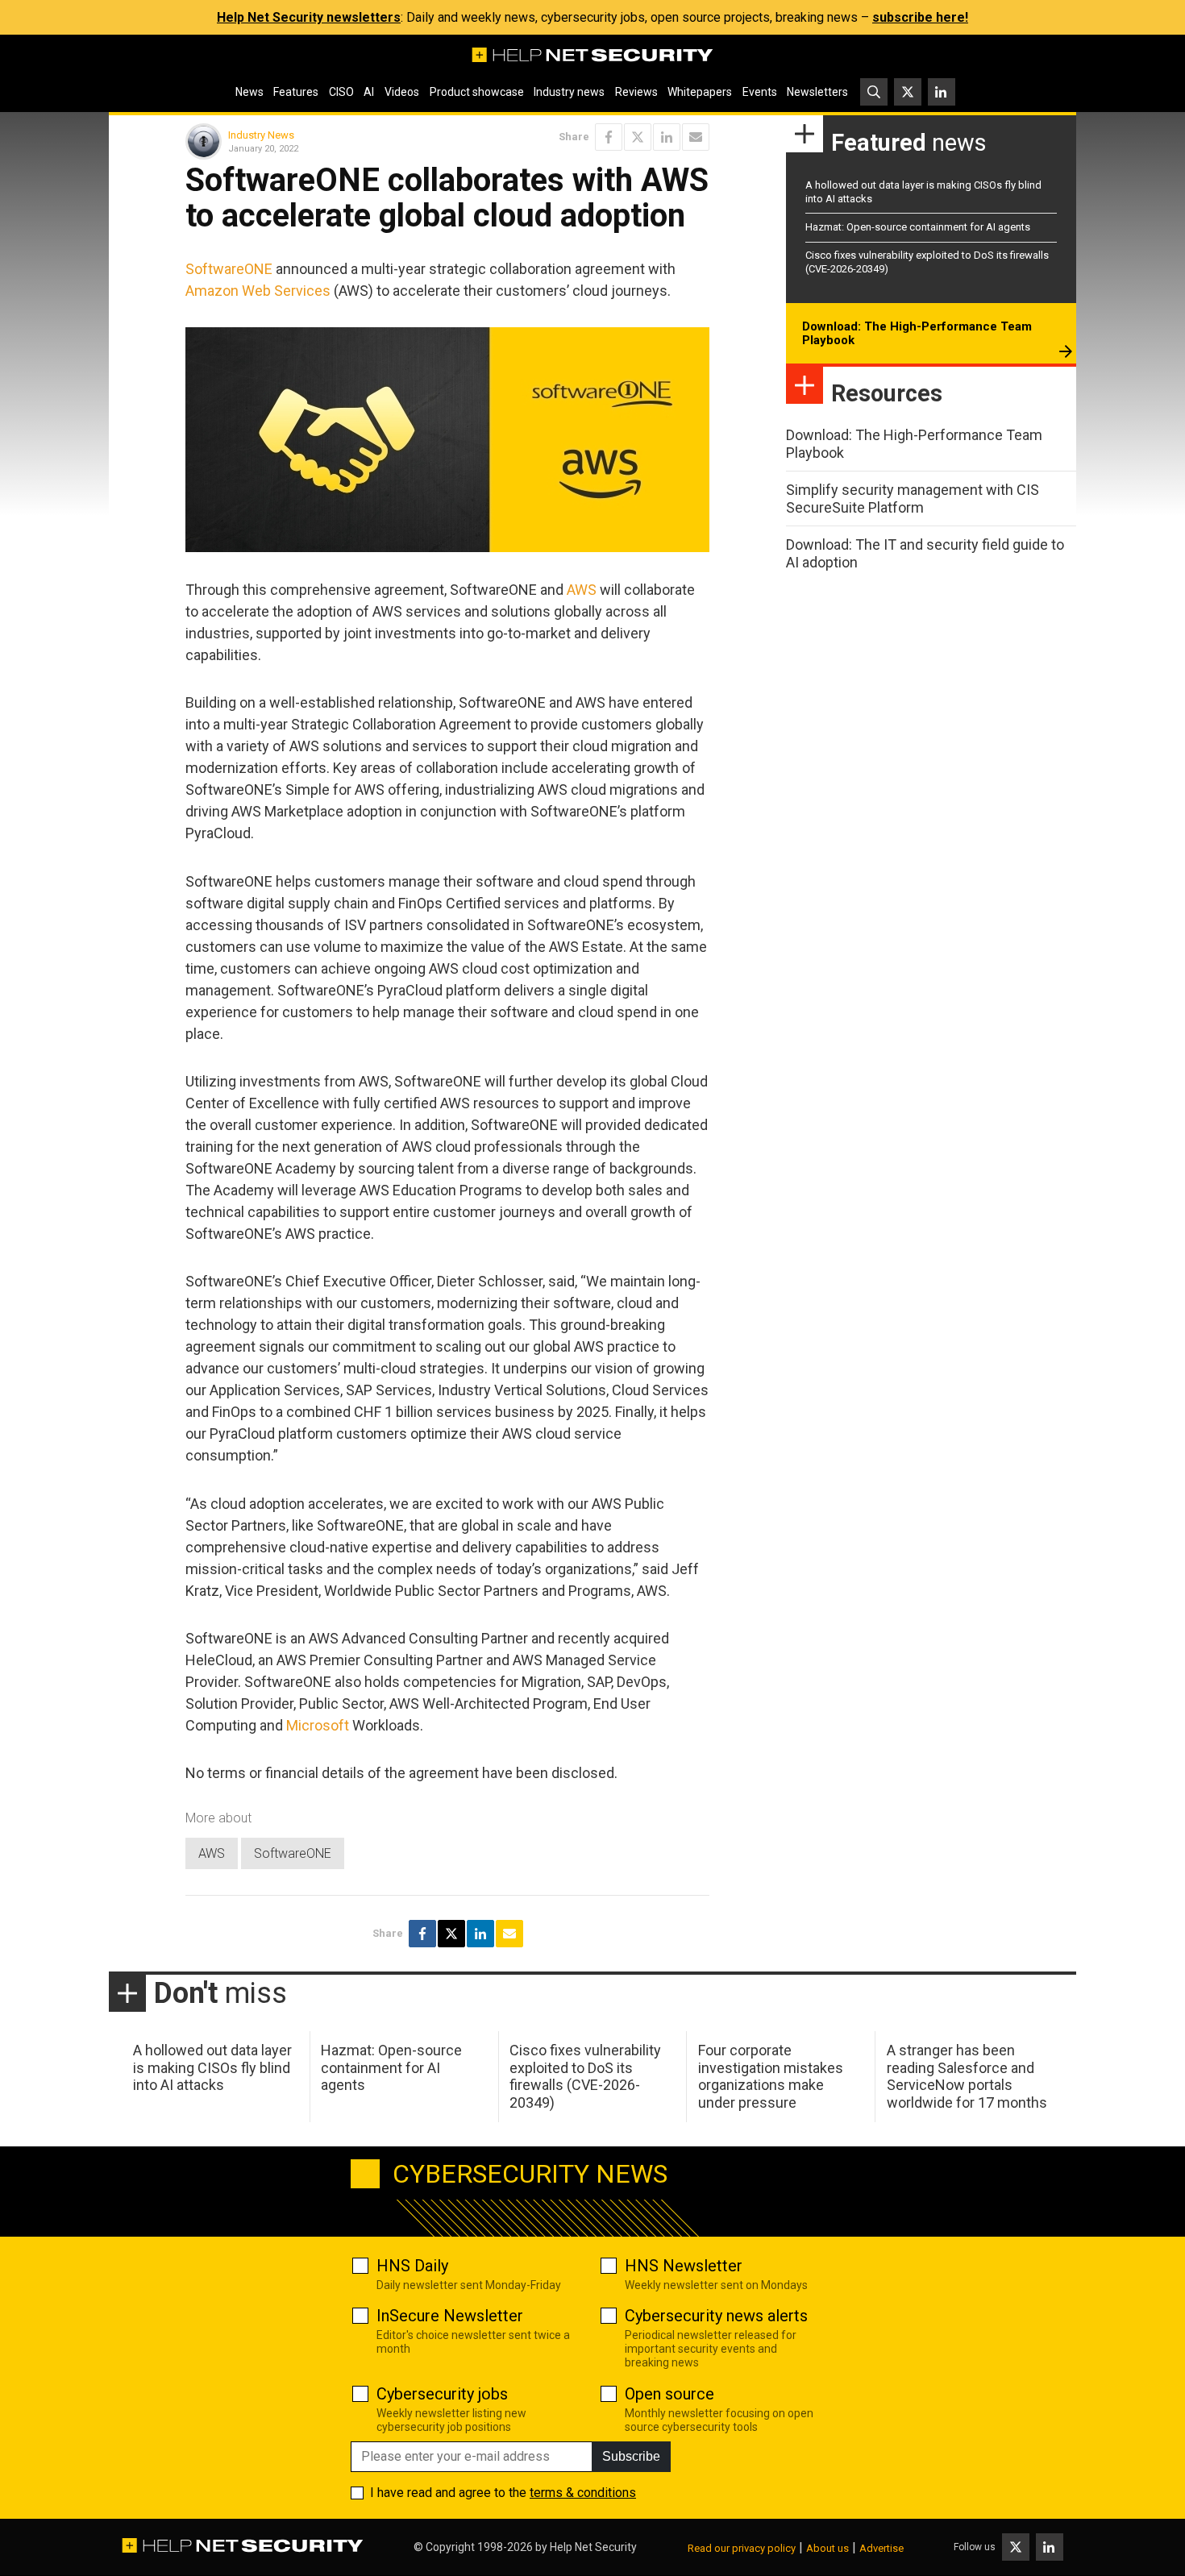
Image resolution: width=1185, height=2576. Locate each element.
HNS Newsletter (684, 2266)
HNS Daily (412, 2266)
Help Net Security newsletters (309, 17)
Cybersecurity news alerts (716, 2316)
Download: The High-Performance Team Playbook (917, 334)
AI (369, 92)
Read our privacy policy (742, 2548)
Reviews (636, 92)
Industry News (261, 135)
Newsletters (817, 92)
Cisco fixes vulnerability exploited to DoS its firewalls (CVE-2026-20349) (585, 2076)
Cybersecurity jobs (442, 2394)
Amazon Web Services (258, 291)
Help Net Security (593, 2547)
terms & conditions (583, 2493)
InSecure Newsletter (450, 2316)
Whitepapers (700, 92)
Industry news (569, 92)
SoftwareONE (229, 269)
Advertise (881, 2548)
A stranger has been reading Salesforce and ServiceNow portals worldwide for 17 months (967, 2076)
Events (760, 92)
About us (827, 2548)
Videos (402, 92)
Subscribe (631, 2456)
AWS (582, 590)
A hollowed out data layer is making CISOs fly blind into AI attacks (212, 2067)
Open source (669, 2394)
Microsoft (318, 1725)
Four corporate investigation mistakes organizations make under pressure (771, 2076)
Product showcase (477, 92)
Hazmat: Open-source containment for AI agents (918, 227)
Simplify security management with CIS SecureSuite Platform (913, 499)
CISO (341, 92)
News (249, 92)
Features (296, 92)
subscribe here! (920, 17)
